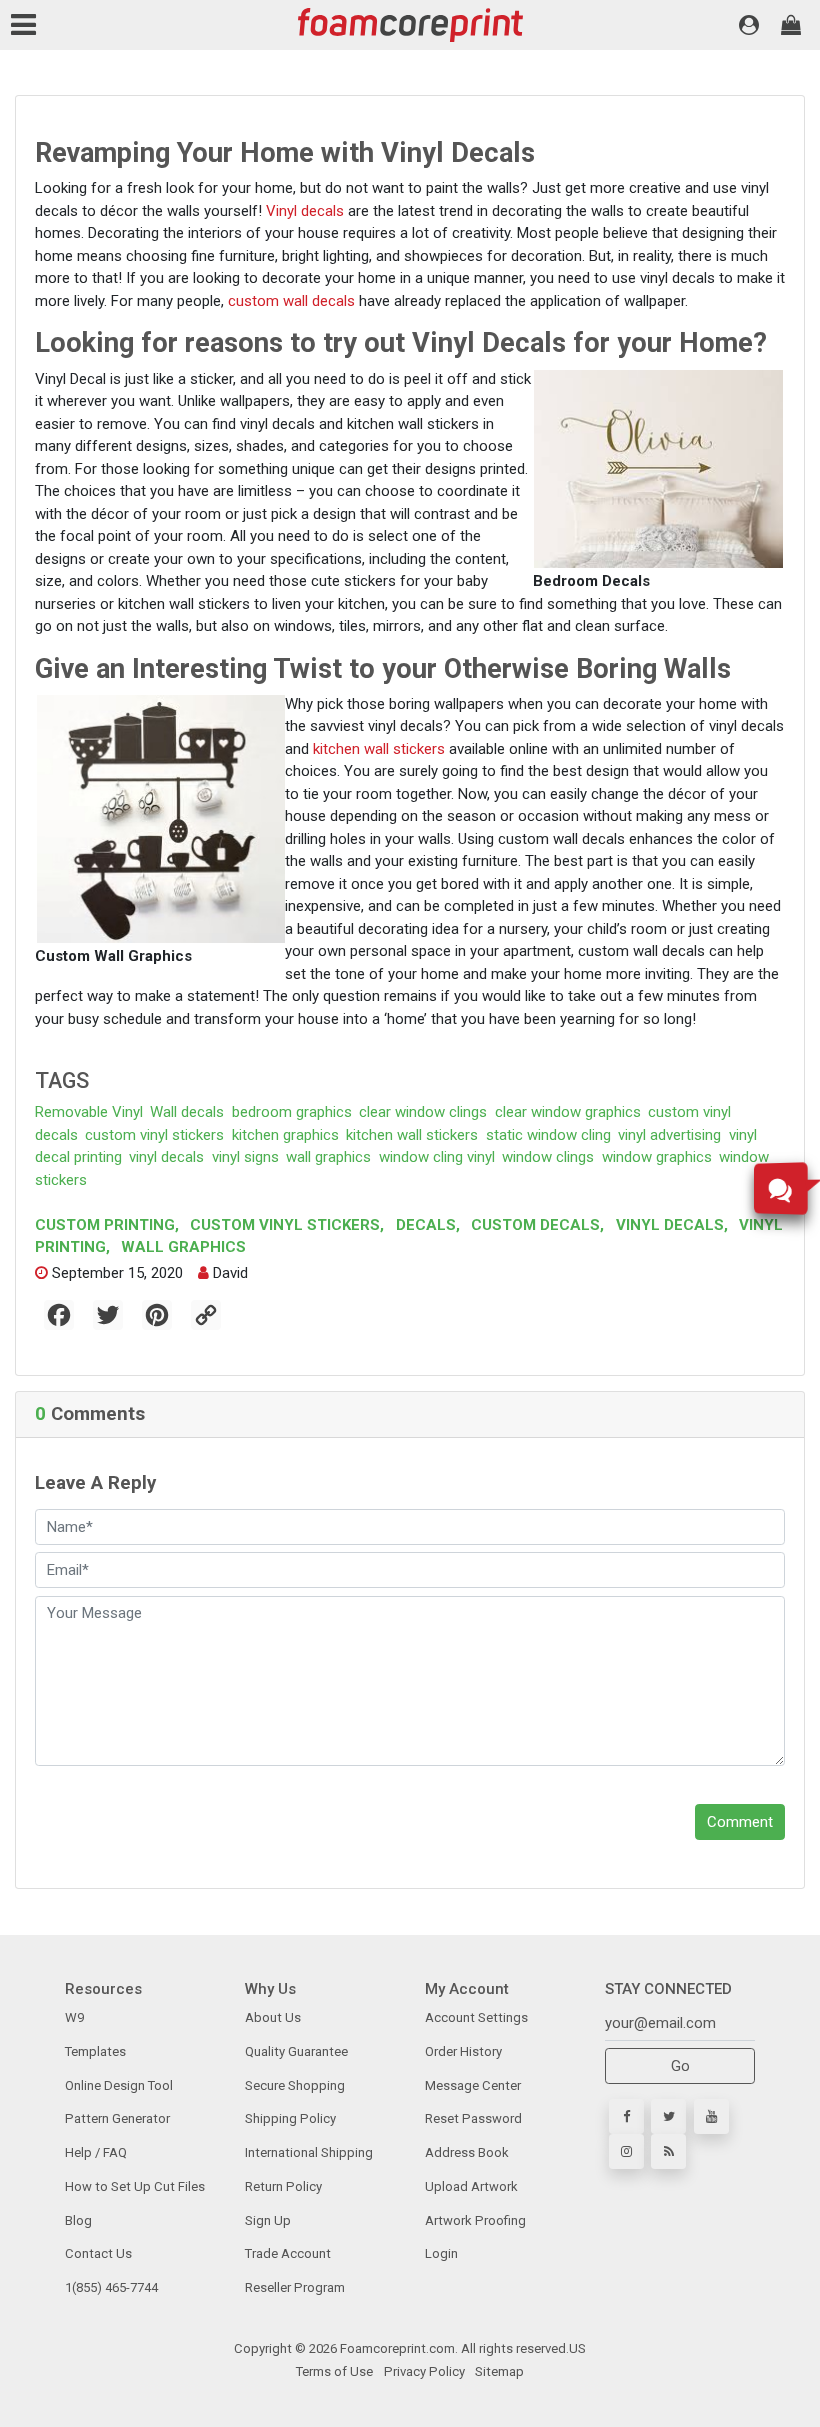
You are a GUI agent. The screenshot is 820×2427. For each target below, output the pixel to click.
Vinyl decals (305, 211)
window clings (548, 1157)
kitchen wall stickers (379, 749)
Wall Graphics (181, 1247)
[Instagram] (626, 2151)
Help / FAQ (96, 2152)
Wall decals (187, 1112)
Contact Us (98, 2253)
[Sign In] (749, 25)
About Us (273, 2017)
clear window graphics (568, 1112)
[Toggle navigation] (27, 25)
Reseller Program (295, 2287)
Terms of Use (334, 2371)
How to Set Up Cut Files (135, 2186)
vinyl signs (245, 1157)
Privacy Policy (423, 2371)
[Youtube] (711, 2116)
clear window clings (423, 1112)
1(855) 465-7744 (111, 2287)
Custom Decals (535, 1225)
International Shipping (309, 2152)
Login (441, 2253)
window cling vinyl (437, 1157)
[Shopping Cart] (791, 25)
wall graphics (328, 1157)
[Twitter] (668, 2116)
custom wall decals (291, 301)
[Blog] (668, 2151)
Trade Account (288, 2253)
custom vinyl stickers (154, 1135)
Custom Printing (107, 1225)
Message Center (473, 2085)
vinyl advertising (669, 1135)
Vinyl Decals (670, 1225)
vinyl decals (166, 1157)
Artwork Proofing (475, 2220)
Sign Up (268, 2220)
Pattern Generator (117, 2118)
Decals (426, 1225)
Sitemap (498, 2371)
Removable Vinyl (89, 1112)
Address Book (467, 2152)
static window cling (548, 1135)
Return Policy (283, 2186)
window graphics (657, 1157)
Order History (463, 2051)
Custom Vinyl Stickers (285, 1225)
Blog (78, 2220)
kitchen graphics (285, 1135)
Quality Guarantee (296, 2051)
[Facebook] (626, 2116)
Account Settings (476, 2017)
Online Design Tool (119, 2085)
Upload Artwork (471, 2186)
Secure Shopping (295, 2085)
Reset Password (473, 2118)
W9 (74, 2017)
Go (680, 2066)
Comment (740, 1822)
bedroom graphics (292, 1112)
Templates (95, 2051)
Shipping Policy (290, 2118)
